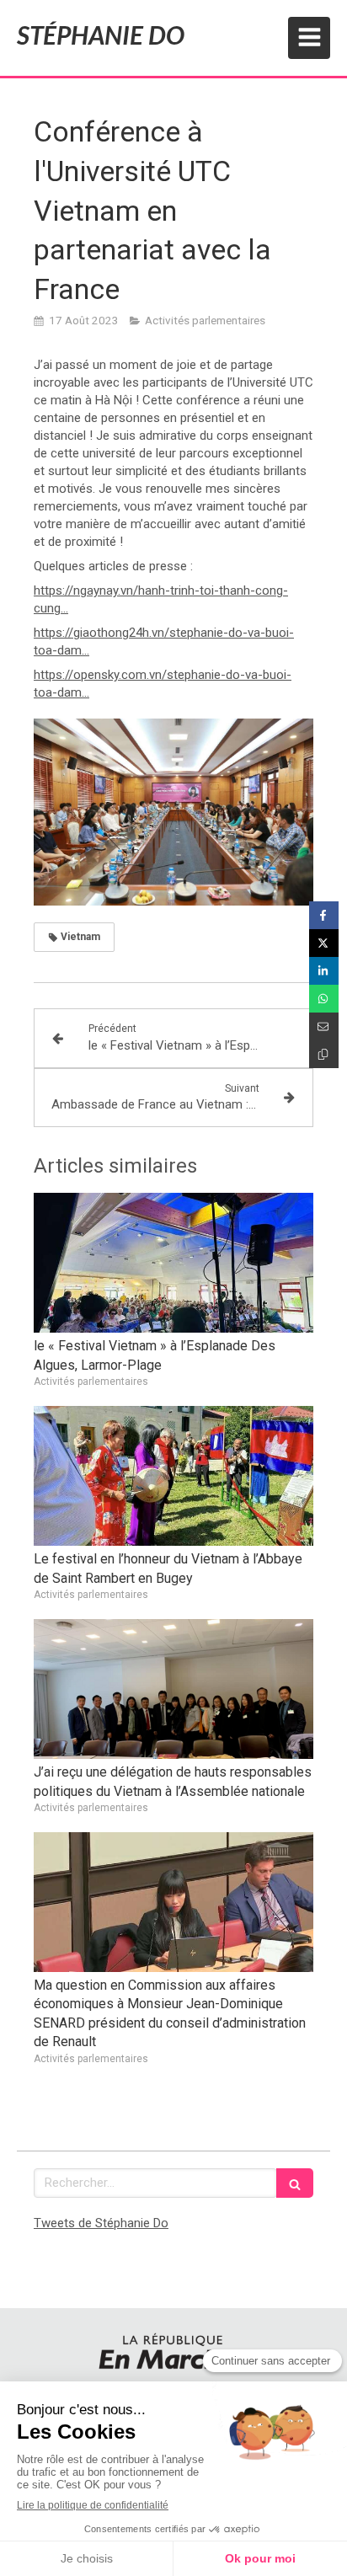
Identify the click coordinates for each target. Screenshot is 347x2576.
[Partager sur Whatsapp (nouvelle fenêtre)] (324, 999)
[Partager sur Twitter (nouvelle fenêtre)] (324, 943)
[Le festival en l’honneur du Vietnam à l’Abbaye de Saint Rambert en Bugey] (173, 1476)
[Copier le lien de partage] (324, 1054)
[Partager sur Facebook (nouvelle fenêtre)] (324, 915)
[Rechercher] (295, 2183)
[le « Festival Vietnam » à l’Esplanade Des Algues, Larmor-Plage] (173, 1263)
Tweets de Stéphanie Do (101, 2223)
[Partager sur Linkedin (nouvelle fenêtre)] (324, 971)
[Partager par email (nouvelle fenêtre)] (324, 1026)
